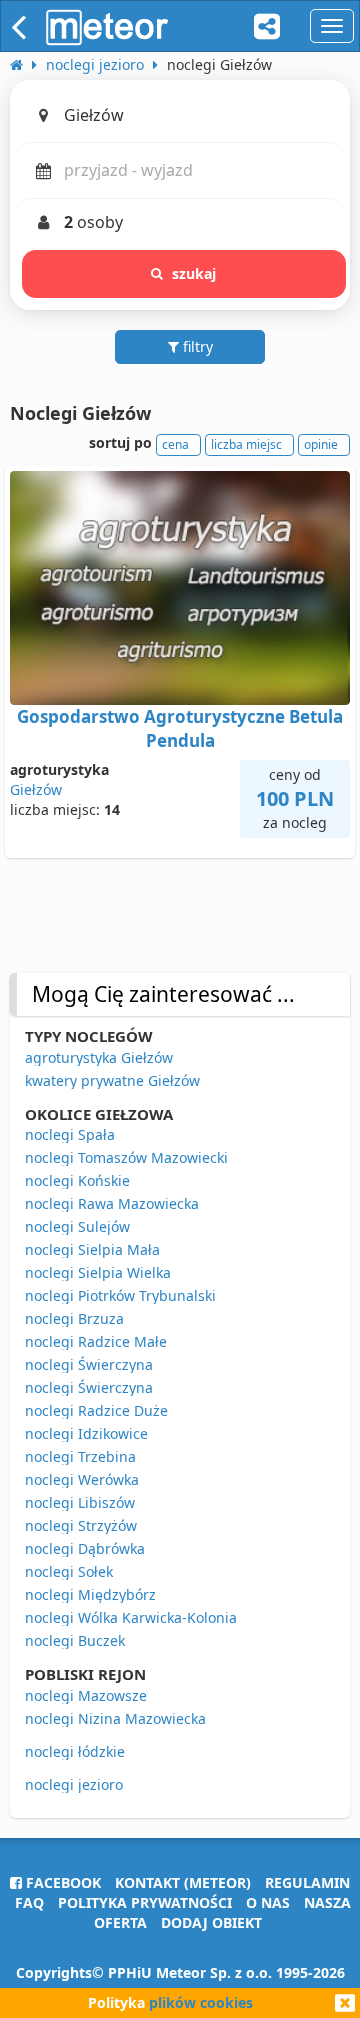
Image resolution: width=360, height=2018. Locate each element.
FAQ (29, 1902)
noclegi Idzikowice (86, 1433)
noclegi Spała (70, 1134)
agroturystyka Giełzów (99, 1057)
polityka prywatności (145, 1902)
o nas (268, 1902)
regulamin (307, 1882)
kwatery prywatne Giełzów (112, 1080)
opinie (321, 444)
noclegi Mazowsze (86, 1695)
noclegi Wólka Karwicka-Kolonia (131, 1617)
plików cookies (201, 2002)
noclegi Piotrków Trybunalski (120, 1295)
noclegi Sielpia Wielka (98, 1272)
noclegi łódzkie (75, 1751)
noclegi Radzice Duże (96, 1410)
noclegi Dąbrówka (85, 1548)
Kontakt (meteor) (183, 1882)
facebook (61, 1882)
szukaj (194, 273)
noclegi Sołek (69, 1571)
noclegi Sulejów (77, 1226)
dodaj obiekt (211, 1922)
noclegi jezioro (74, 1784)
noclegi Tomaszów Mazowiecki (126, 1157)
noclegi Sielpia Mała (92, 1249)
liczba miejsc (246, 444)
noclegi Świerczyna (89, 1364)
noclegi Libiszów (80, 1502)
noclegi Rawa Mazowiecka (112, 1203)
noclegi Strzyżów (81, 1525)
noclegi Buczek (75, 1640)
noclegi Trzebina (80, 1456)
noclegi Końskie (77, 1180)
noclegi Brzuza (74, 1318)
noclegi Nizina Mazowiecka (115, 1718)
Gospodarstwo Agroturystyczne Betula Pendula (180, 728)
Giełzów (36, 789)
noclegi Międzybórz (90, 1594)
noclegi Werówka (82, 1479)
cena (175, 444)
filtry (196, 346)
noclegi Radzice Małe (96, 1341)
